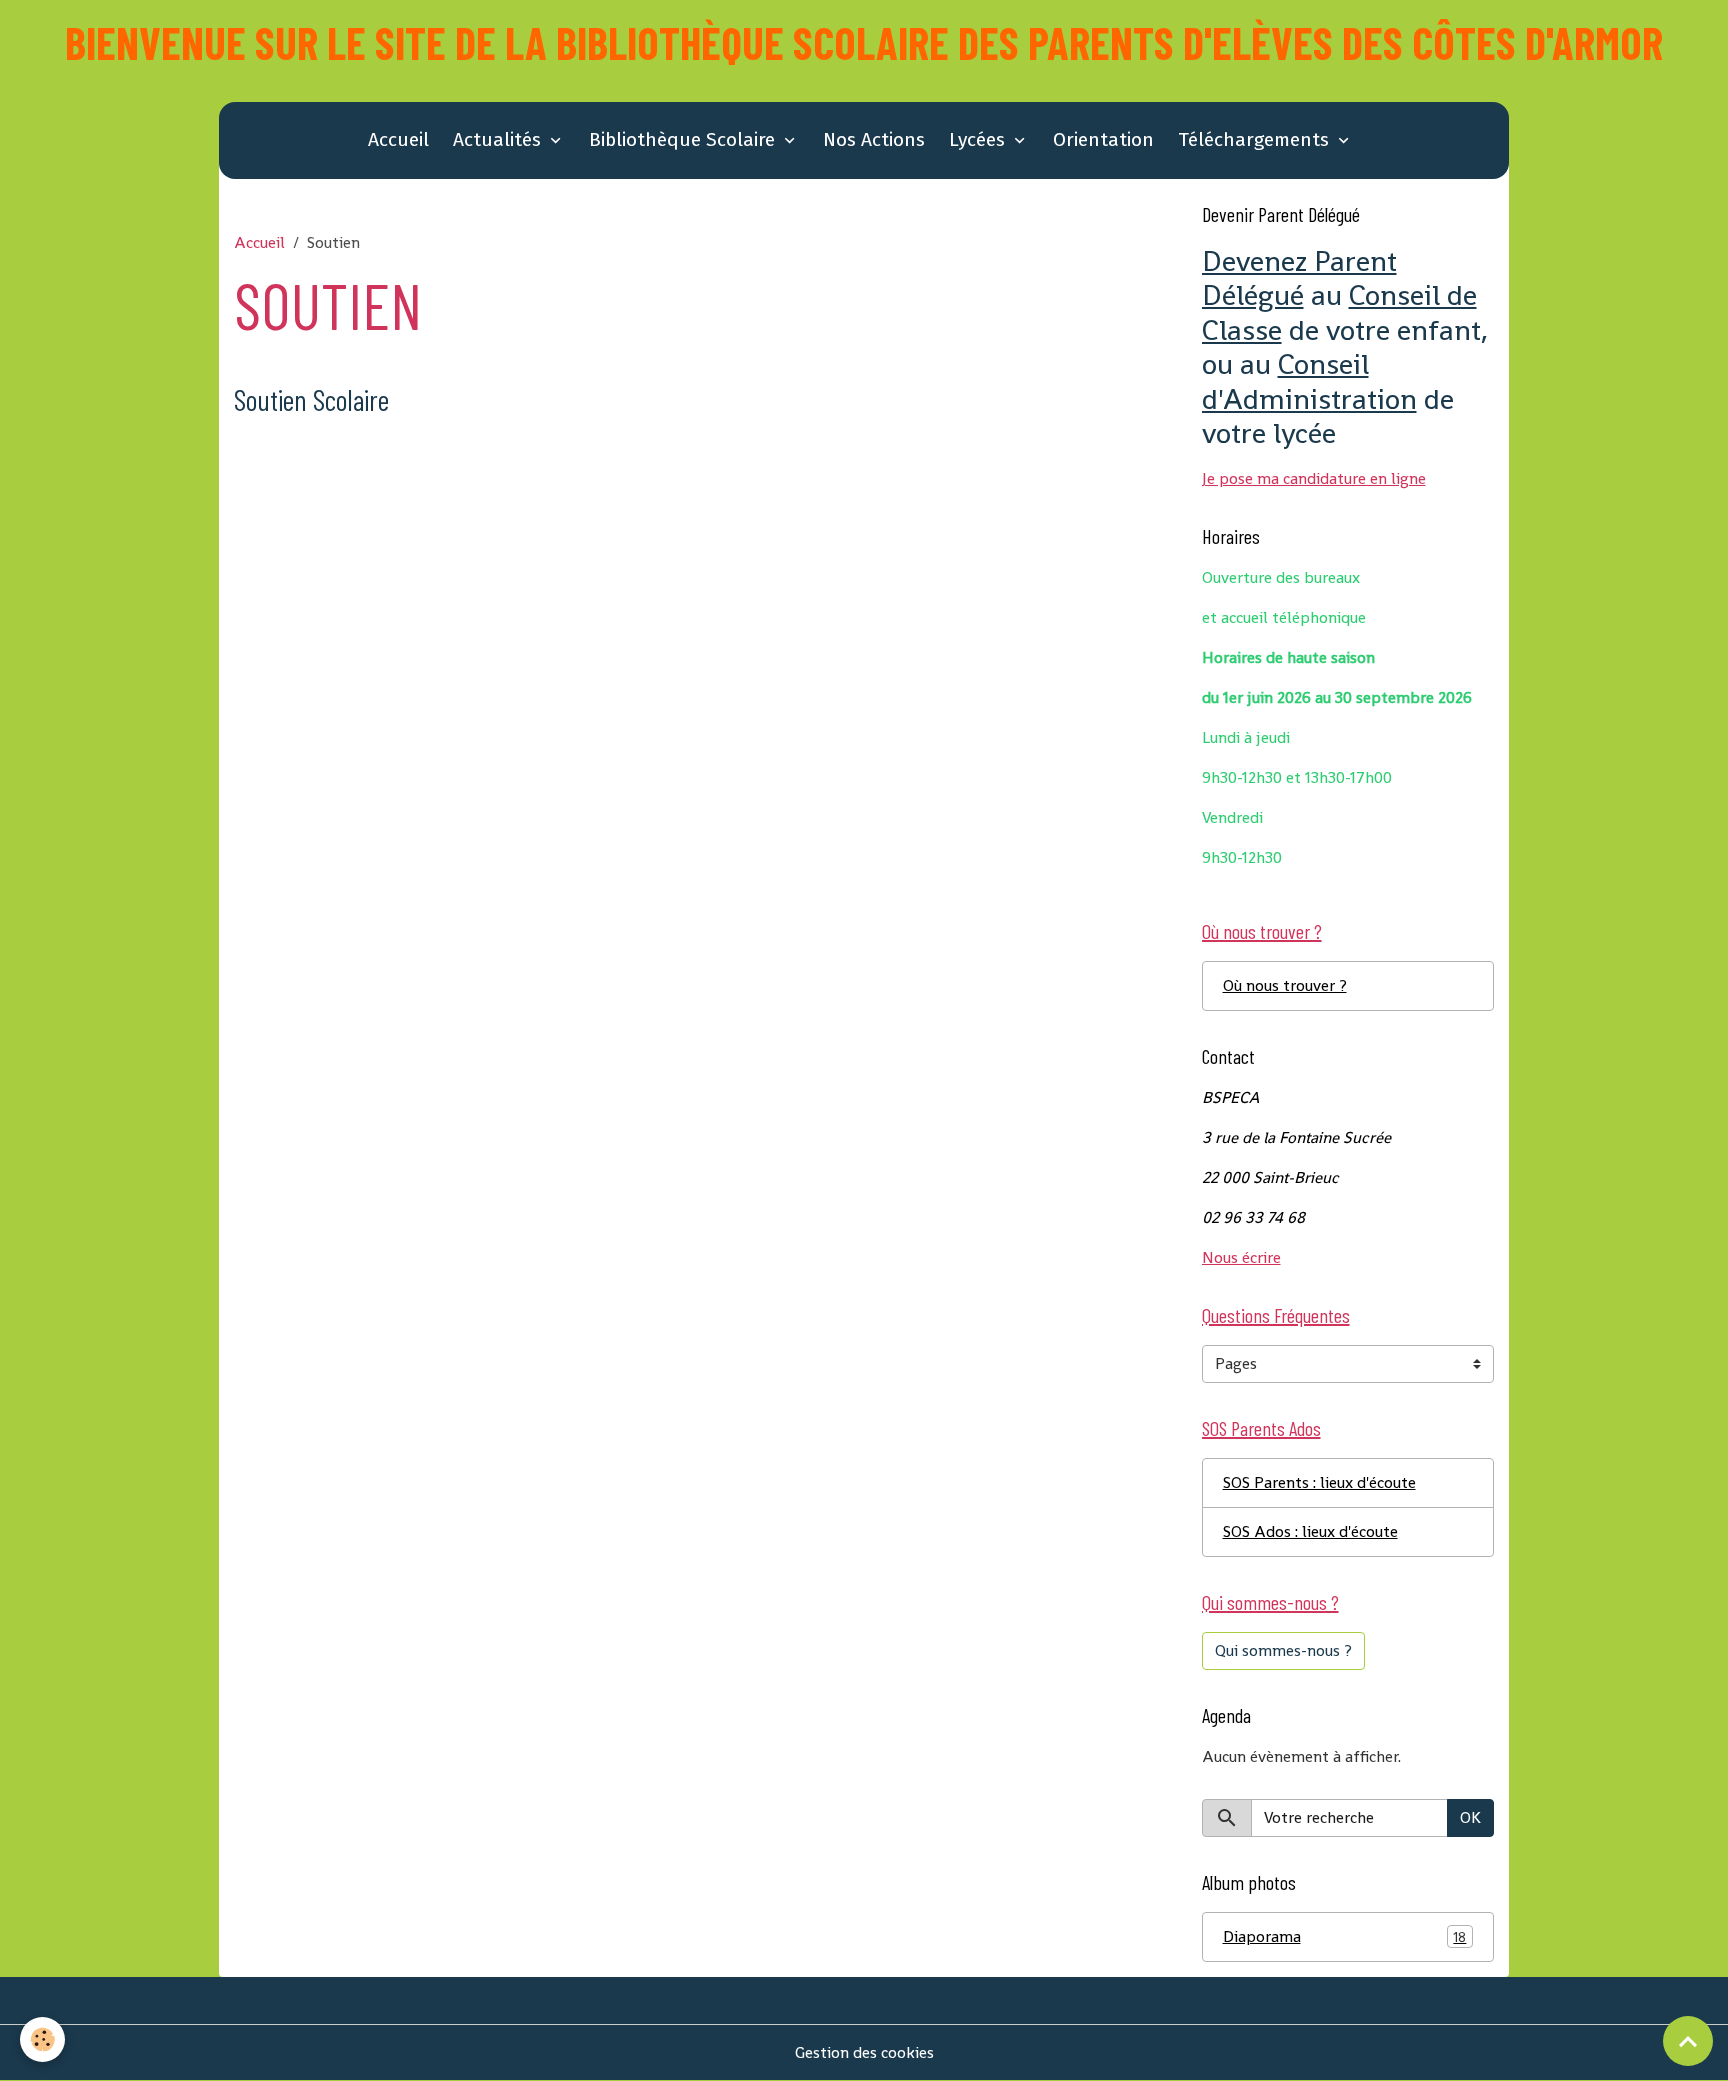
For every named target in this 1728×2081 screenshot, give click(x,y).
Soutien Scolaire (311, 399)
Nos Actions (874, 139)
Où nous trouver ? (1285, 985)
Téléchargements (1256, 139)
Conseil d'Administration (1309, 381)
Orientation (1103, 139)
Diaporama (1345, 1936)
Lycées (979, 139)
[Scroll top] (1688, 2041)
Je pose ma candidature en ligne (1314, 478)
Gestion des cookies (864, 2052)
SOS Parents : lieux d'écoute (1319, 1482)
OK (1470, 1817)
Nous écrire (1241, 1257)
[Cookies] (42, 2039)
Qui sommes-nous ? (1283, 1650)
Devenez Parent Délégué (1299, 278)
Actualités (499, 139)
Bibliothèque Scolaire (684, 139)
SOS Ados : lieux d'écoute (1310, 1531)
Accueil (398, 139)
